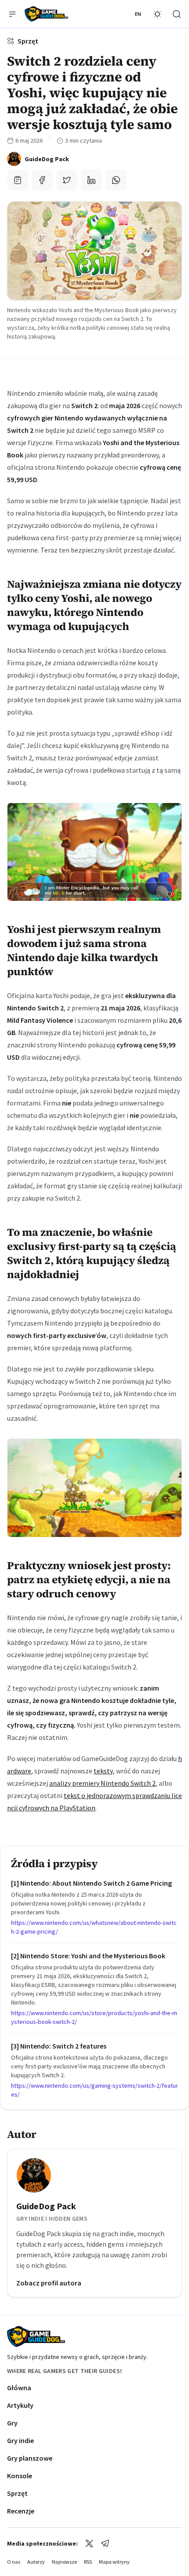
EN (138, 14)
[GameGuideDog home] (46, 14)
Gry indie (20, 2440)
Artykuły (20, 2405)
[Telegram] (105, 2543)
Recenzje (21, 2511)
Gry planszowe (30, 2458)
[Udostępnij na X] (67, 180)
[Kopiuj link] (18, 180)
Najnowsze (64, 2562)
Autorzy (36, 2562)
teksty (103, 1771)
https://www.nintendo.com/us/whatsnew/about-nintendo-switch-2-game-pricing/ (94, 1927)
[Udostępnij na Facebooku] (42, 180)
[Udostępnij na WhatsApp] (116, 180)
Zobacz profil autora (49, 2283)
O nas (14, 2562)
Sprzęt (28, 41)
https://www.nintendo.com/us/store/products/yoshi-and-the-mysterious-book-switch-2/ (94, 2017)
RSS (88, 2562)
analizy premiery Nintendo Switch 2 (102, 1783)
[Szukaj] (177, 14)
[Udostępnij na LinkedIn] (91, 180)
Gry (12, 2423)
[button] (12, 14)
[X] (89, 2543)
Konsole (20, 2476)
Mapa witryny (114, 2562)
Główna (19, 2388)
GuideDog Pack (46, 2206)
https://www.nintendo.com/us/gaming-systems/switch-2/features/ (94, 2090)
